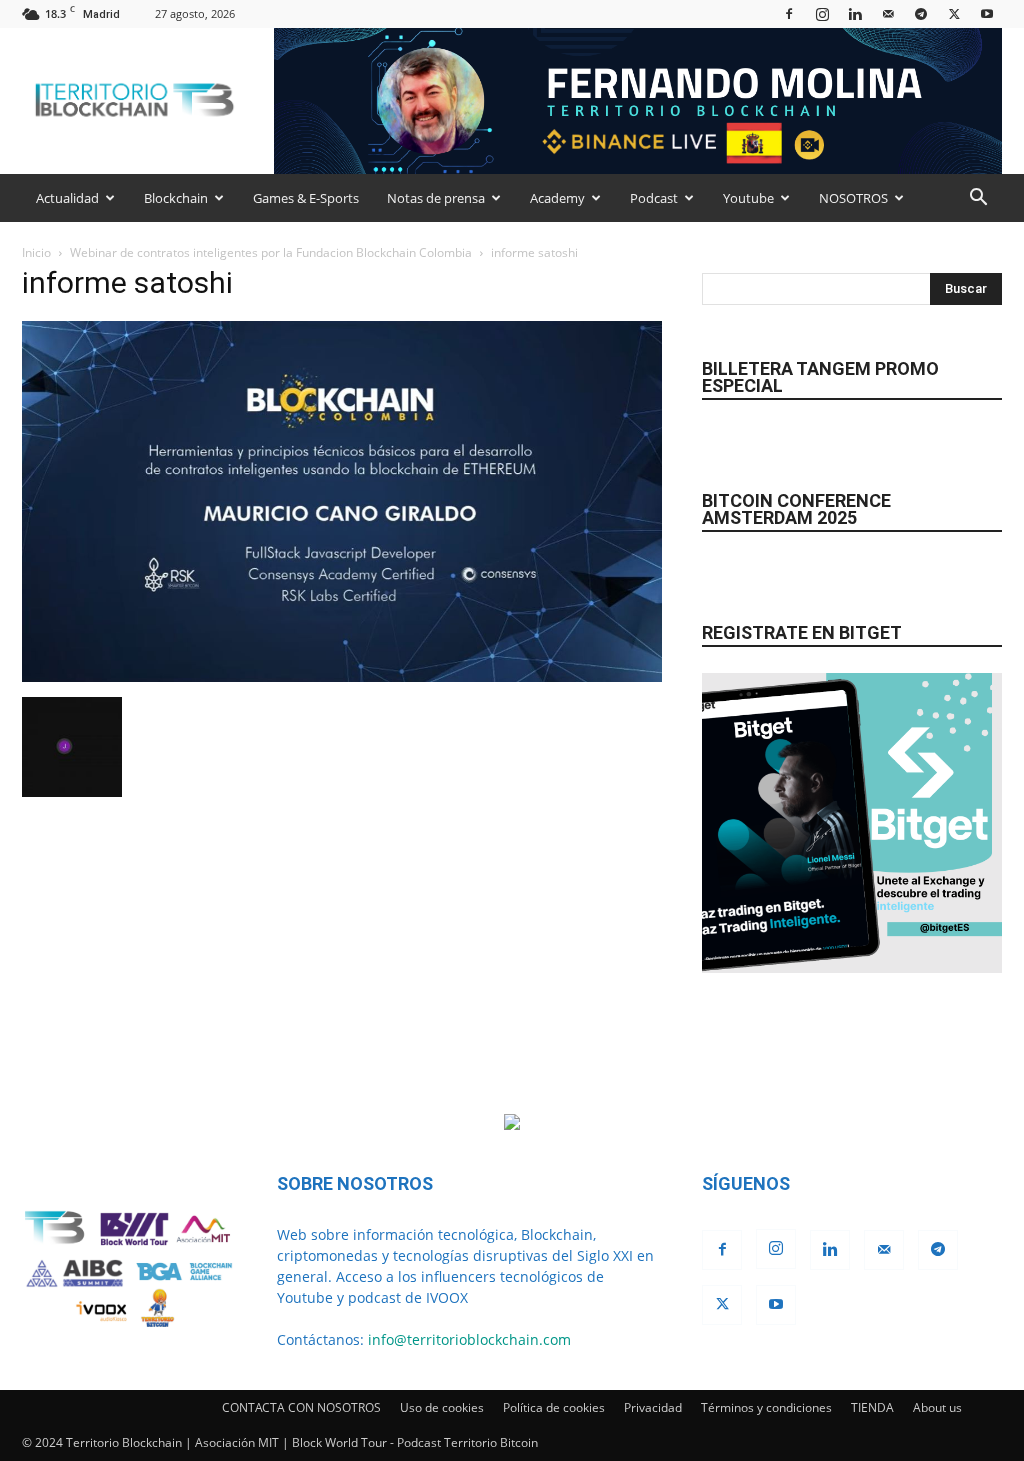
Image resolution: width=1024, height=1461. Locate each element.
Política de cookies (554, 1407)
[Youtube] (987, 13)
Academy (557, 198)
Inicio (36, 252)
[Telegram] (921, 13)
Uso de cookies (442, 1407)
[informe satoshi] (342, 676)
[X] (954, 13)
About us (937, 1407)
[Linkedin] (855, 13)
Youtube (748, 198)
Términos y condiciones (766, 1407)
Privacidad (653, 1407)
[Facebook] (789, 13)
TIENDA (872, 1407)
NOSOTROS (853, 198)
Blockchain (176, 198)
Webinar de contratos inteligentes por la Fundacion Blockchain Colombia (271, 252)
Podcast (654, 198)
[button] (978, 199)
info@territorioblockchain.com (469, 1339)
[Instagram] (822, 13)
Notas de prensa (436, 198)
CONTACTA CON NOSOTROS (301, 1407)
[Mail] (888, 13)
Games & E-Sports (306, 198)
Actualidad (67, 198)
